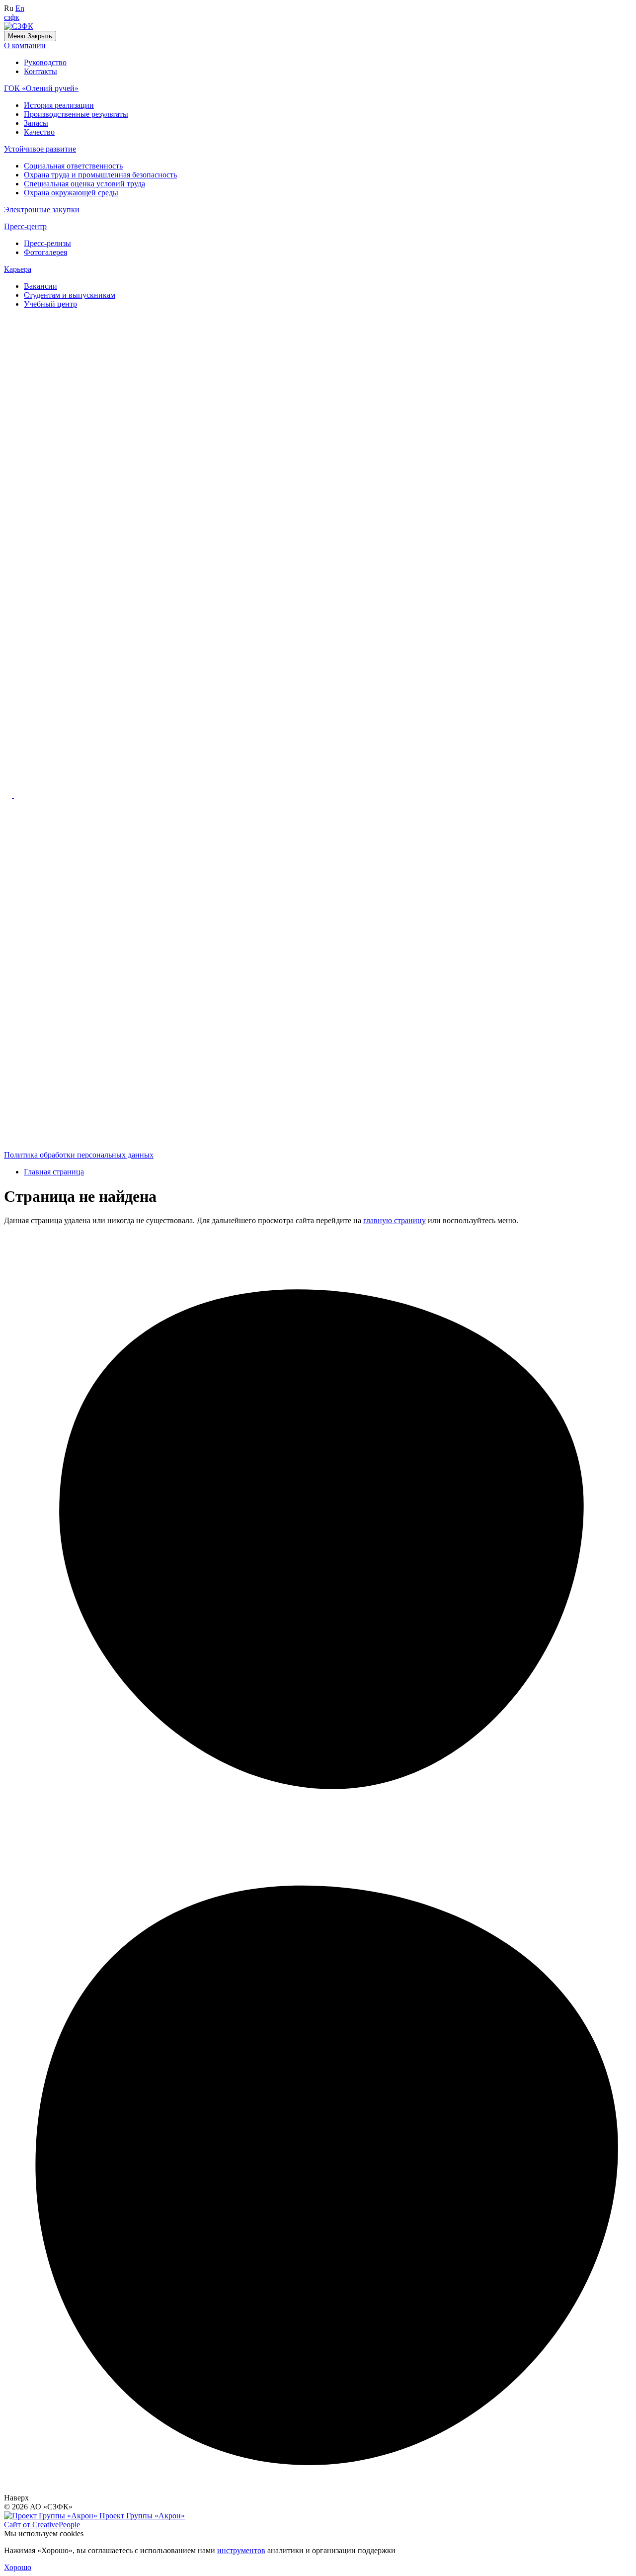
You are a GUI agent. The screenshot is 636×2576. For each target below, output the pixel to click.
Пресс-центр (25, 226)
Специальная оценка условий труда (84, 184)
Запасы (36, 123)
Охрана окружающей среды (71, 193)
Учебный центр (50, 304)
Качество (39, 132)
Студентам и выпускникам (70, 295)
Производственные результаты (76, 114)
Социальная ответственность (73, 166)
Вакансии (40, 286)
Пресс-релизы (47, 243)
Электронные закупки (42, 209)
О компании (25, 45)
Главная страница (54, 1172)
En (20, 8)
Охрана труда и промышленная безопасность (100, 175)
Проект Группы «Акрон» (141, 2516)
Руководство (45, 62)
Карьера (18, 269)
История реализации (59, 105)
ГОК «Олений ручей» (41, 88)
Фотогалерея (45, 252)
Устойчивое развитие (40, 149)
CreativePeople (42, 2525)
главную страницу (395, 1220)
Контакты (40, 71)
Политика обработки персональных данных (79, 1155)
